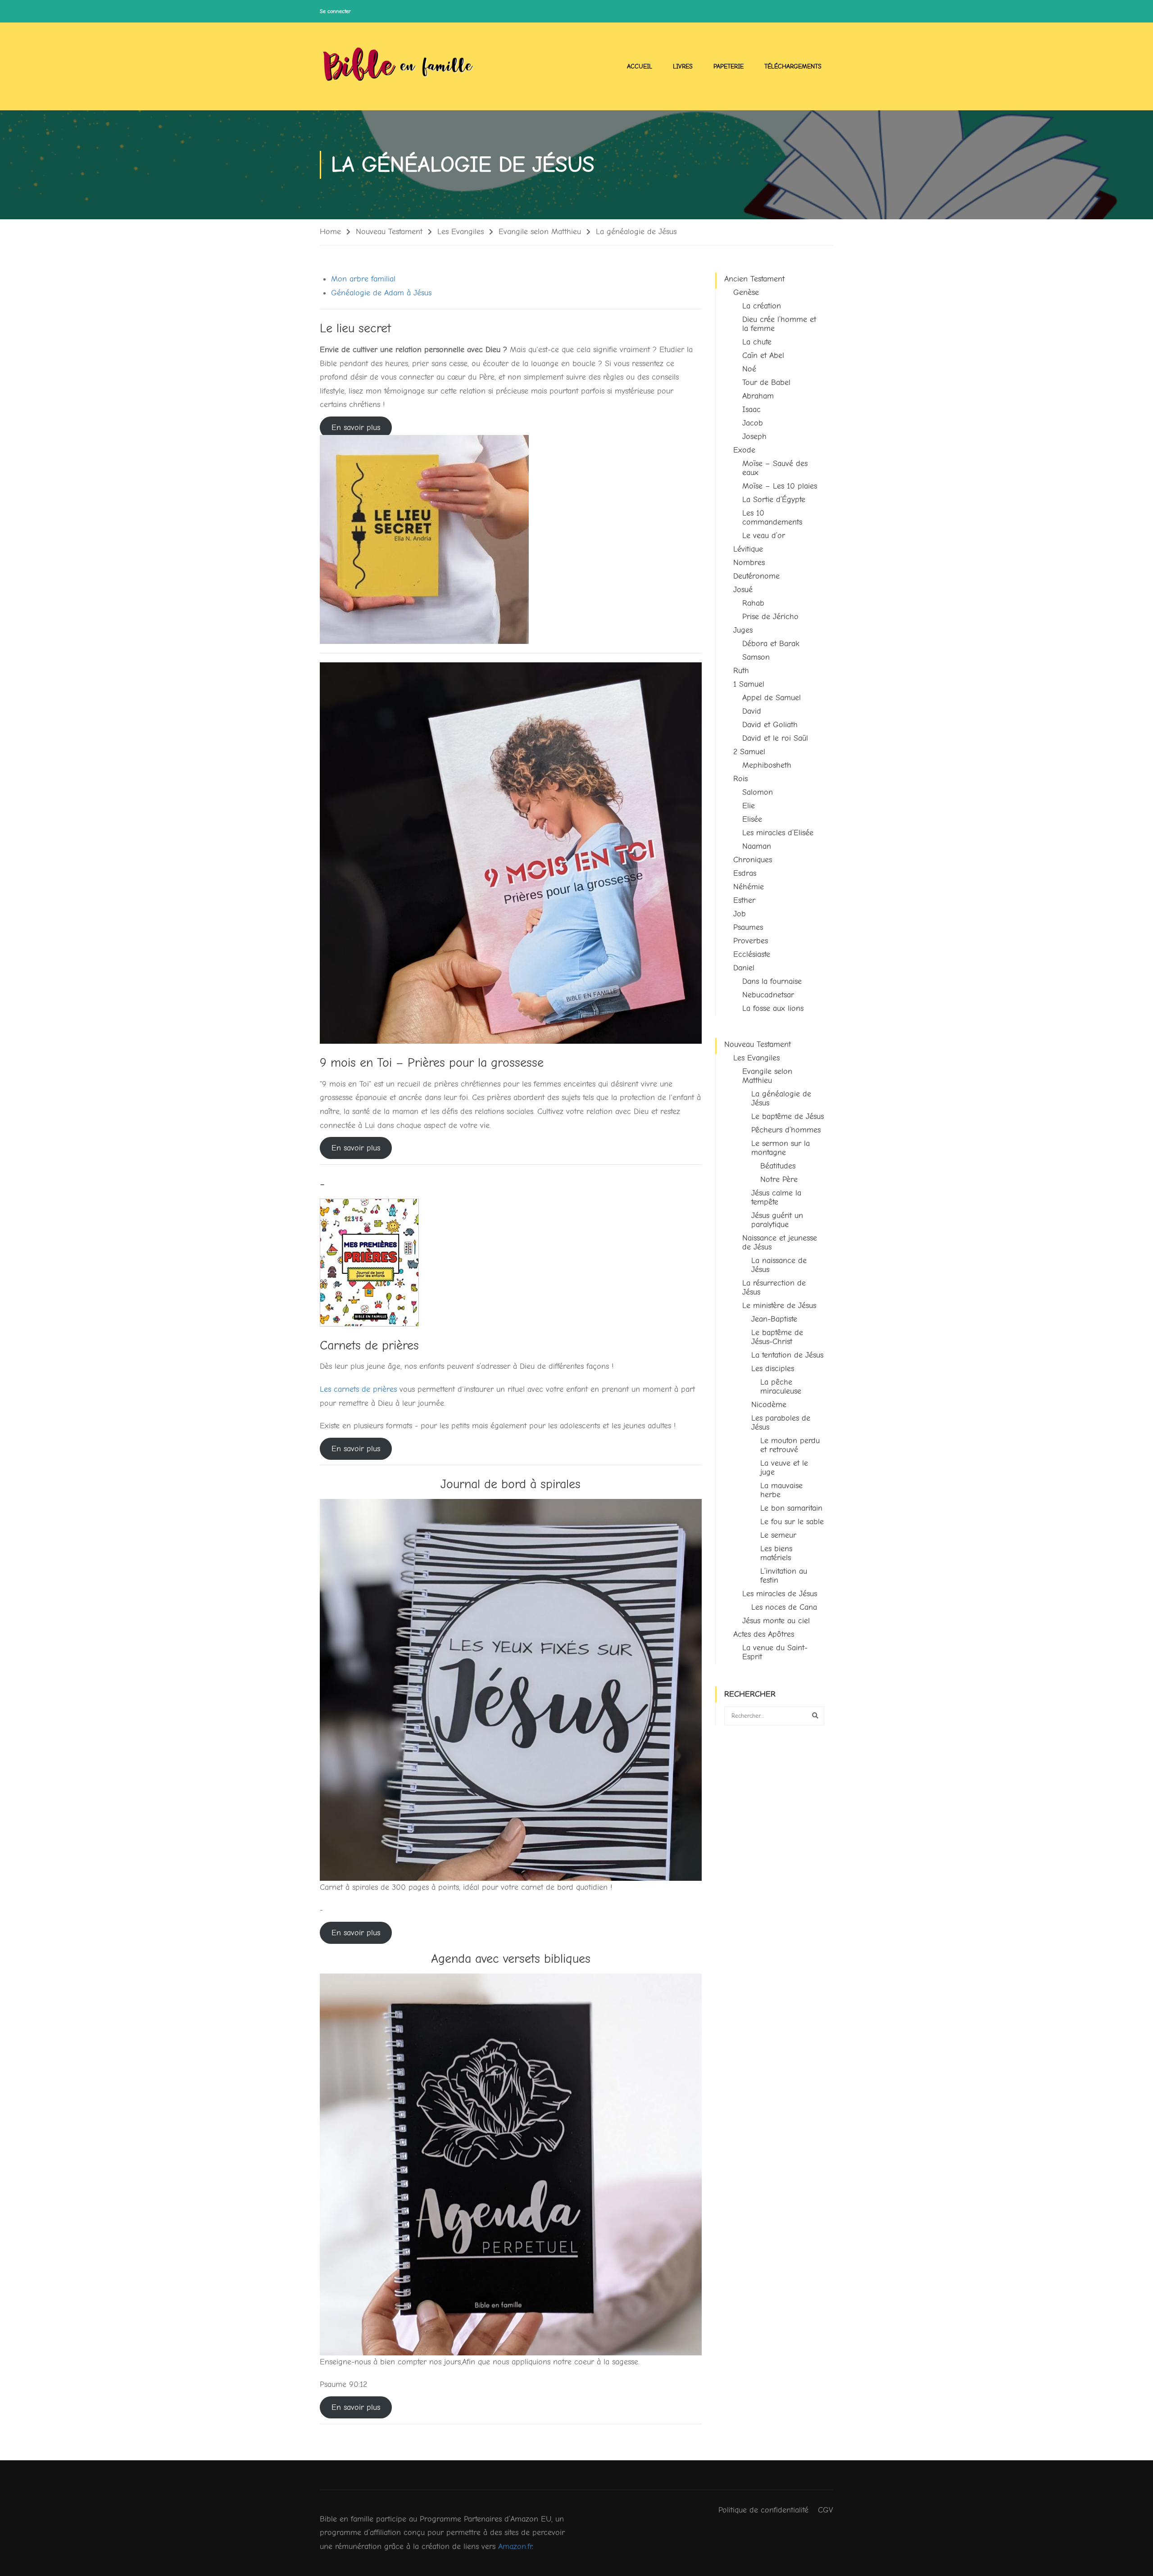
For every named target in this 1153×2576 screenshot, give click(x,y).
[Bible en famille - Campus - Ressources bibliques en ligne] (399, 66)
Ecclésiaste (752, 954)
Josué (743, 590)
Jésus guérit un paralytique (777, 1220)
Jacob (753, 423)
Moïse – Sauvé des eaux (775, 468)
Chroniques (753, 860)
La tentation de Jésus (787, 1355)
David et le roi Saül (775, 738)
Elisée (752, 819)
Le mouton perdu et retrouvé (790, 1445)
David (752, 711)
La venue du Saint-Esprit (775, 1652)
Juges (743, 630)
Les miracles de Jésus (780, 1594)
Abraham (758, 396)
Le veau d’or (764, 536)
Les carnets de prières (358, 1389)
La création (762, 306)
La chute (757, 342)
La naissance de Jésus (779, 1265)
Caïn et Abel (763, 355)
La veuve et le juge (784, 1468)
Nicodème (769, 1405)
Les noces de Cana (784, 1607)
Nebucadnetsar (768, 995)
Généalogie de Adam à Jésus (381, 293)
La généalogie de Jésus (781, 1098)
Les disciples (773, 1369)
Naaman (757, 846)
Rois (740, 779)
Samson (756, 657)
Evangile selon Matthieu (540, 232)
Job (740, 914)
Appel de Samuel (772, 698)
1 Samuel (749, 684)
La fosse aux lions (773, 1008)
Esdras (745, 873)
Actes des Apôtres (764, 1634)
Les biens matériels (776, 1553)
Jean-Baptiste (774, 1319)
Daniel (744, 968)
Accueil (640, 66)
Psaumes (748, 927)
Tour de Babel (766, 383)
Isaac (751, 410)
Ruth (741, 671)
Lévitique (748, 549)
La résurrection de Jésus (774, 1288)
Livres (683, 66)
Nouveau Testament (389, 232)
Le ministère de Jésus (779, 1306)
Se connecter (335, 11)
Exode (744, 450)
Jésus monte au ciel (776, 1621)
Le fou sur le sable (792, 1522)
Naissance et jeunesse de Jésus (780, 1243)
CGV (826, 2510)
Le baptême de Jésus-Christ (777, 1337)
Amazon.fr (515, 2547)
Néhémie (749, 887)
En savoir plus (356, 428)
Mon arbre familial (363, 279)
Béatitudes (778, 1166)
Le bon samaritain (791, 1508)
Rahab (753, 603)
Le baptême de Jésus (788, 1116)
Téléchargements (793, 66)
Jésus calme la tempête (776, 1197)
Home (330, 232)
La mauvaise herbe (781, 1490)
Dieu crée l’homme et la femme (779, 324)
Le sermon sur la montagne (781, 1148)
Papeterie (729, 66)
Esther (744, 900)
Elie (749, 806)
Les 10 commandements (772, 518)
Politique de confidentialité (763, 2510)
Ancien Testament (754, 279)
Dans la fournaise (772, 981)
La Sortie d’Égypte (774, 500)
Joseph (754, 437)
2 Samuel (749, 752)
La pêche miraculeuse (781, 1387)
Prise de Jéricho (770, 617)
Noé (749, 369)
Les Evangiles (461, 232)
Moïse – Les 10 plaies (780, 486)
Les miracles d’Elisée (778, 833)
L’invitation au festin (784, 1576)
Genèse (746, 292)
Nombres (749, 563)
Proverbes (751, 941)
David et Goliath (770, 725)
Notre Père (779, 1179)
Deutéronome (756, 576)
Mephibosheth (767, 765)
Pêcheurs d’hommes (786, 1130)
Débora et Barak (771, 644)
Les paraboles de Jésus (781, 1423)
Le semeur (778, 1535)
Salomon (758, 792)
